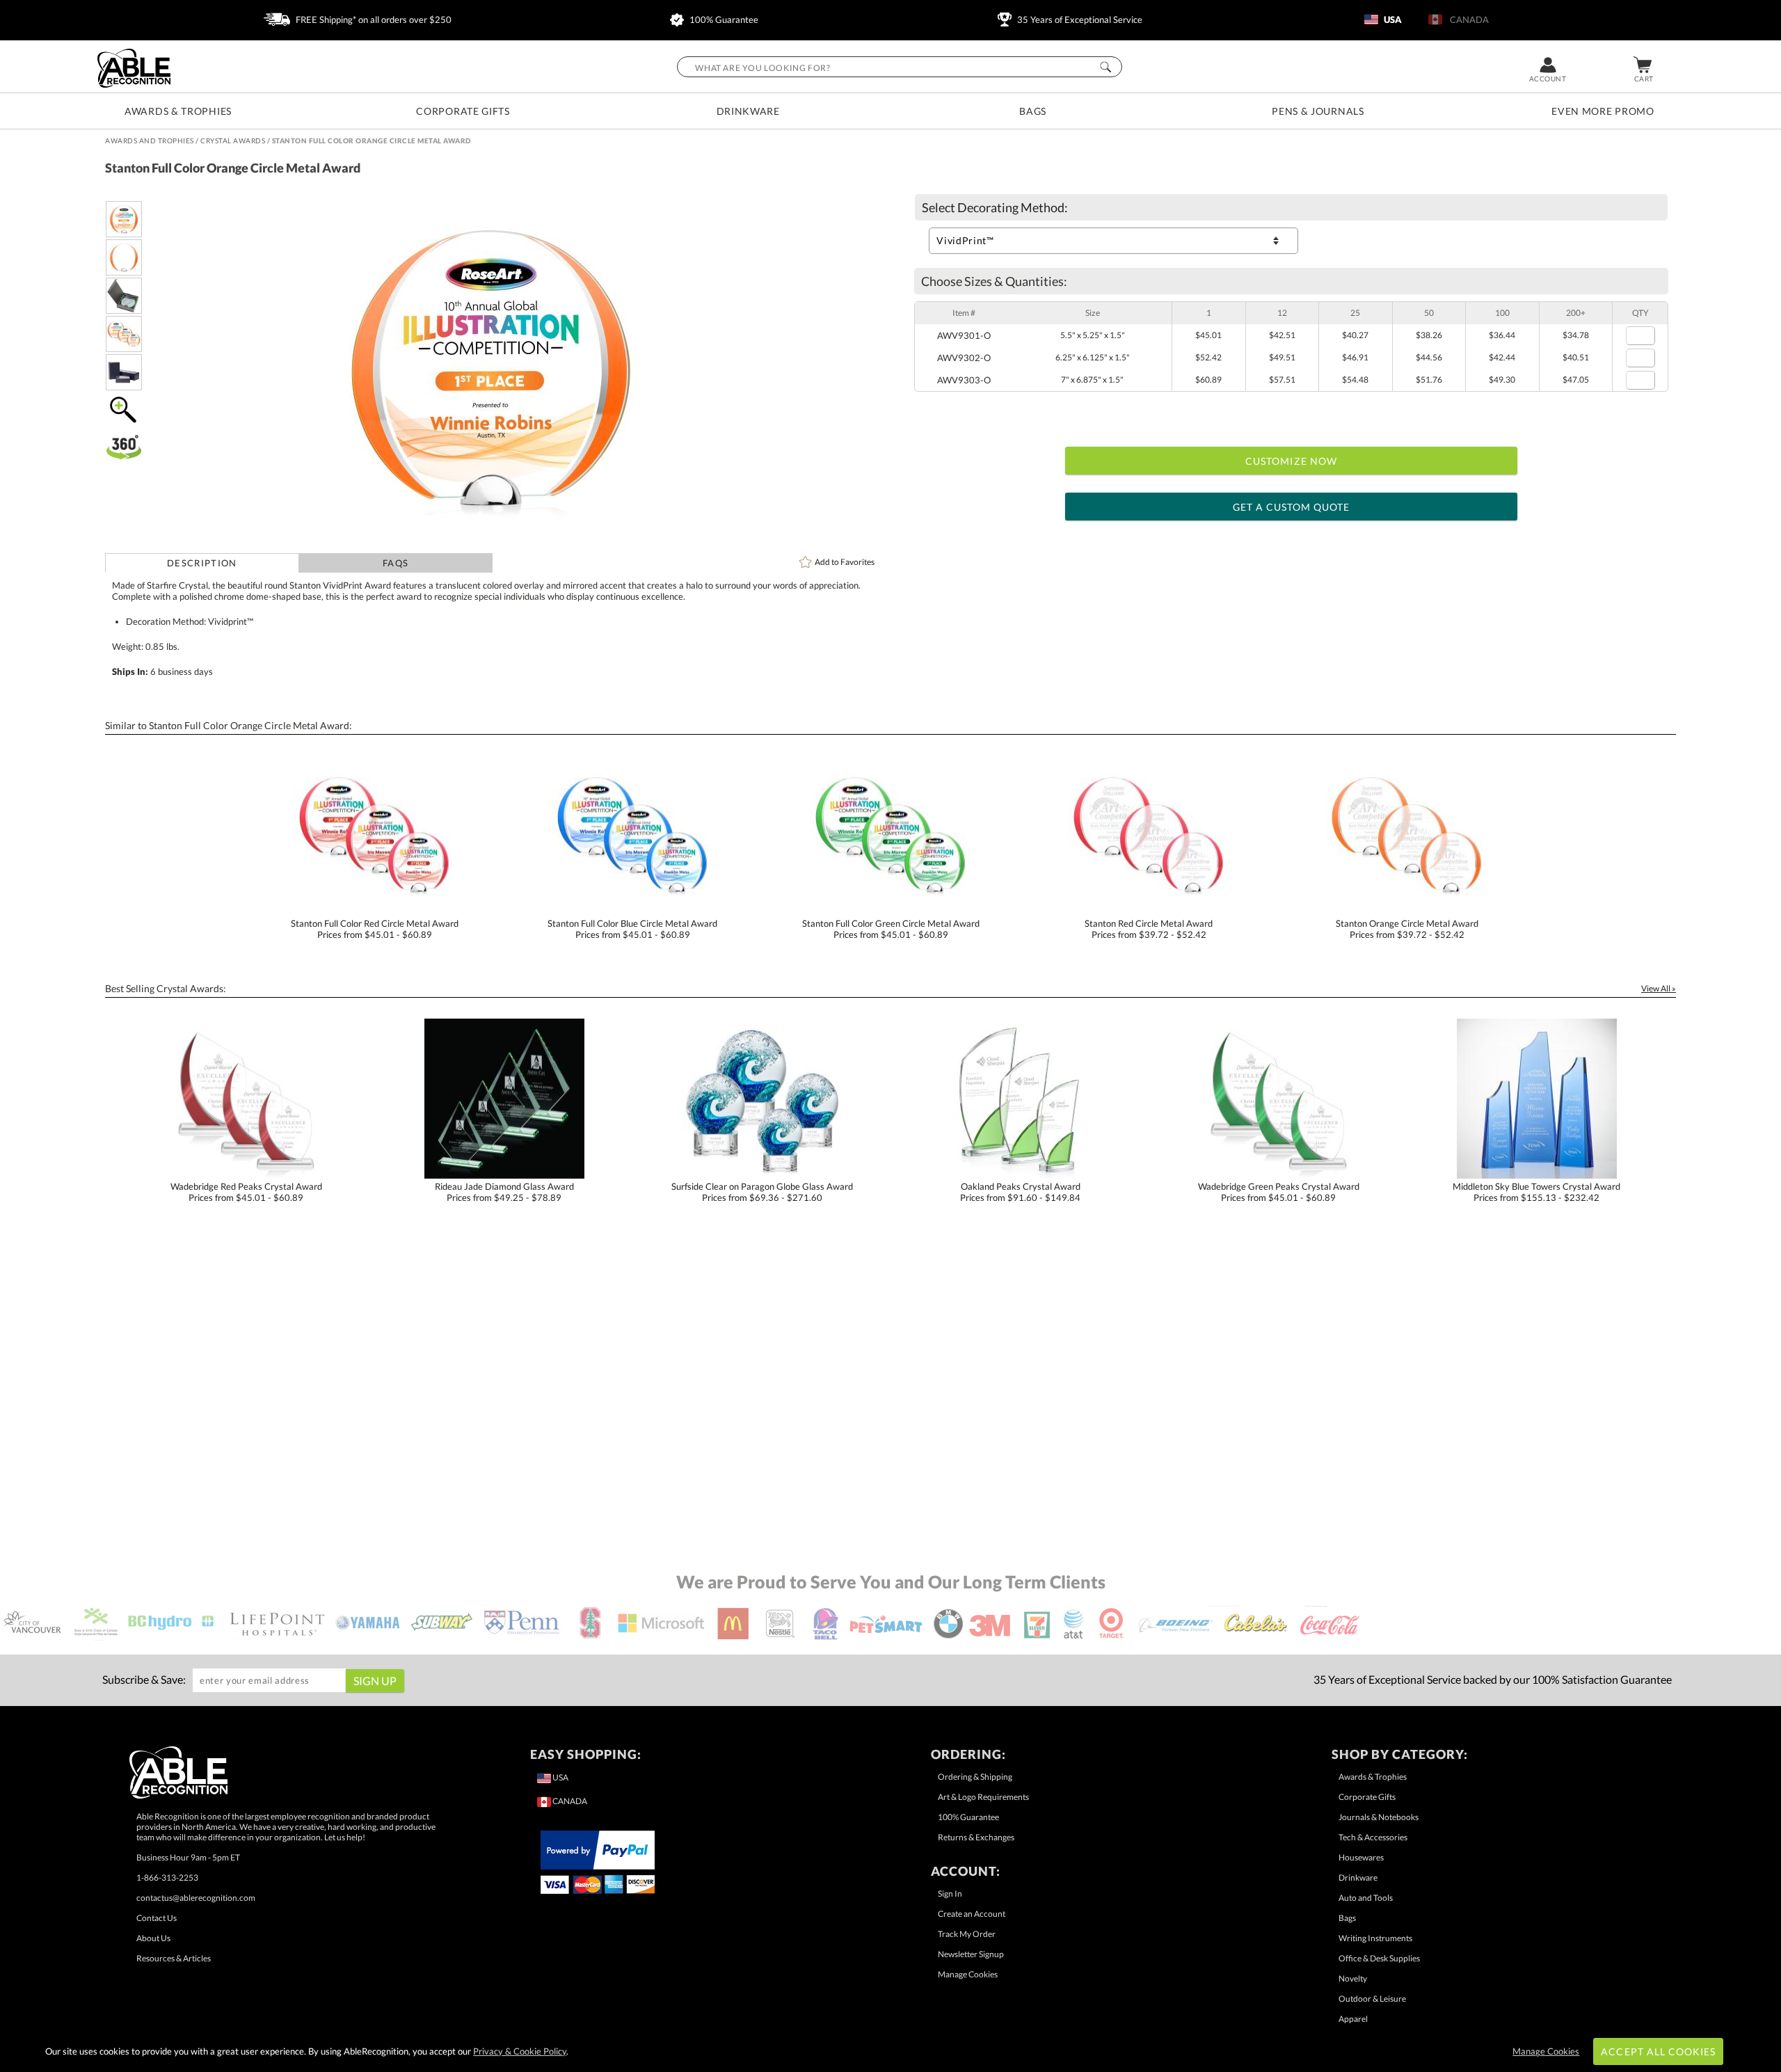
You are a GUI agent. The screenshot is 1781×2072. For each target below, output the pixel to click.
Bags (1033, 111)
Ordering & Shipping (975, 1777)
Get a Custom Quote (1292, 507)
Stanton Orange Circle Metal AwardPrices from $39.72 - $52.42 (1407, 929)
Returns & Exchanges (976, 1837)
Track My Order (967, 1934)
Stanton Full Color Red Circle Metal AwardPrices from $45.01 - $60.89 (375, 929)
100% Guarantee (723, 19)
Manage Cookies (968, 1974)
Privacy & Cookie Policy (520, 2051)
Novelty (1353, 1978)
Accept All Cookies (1658, 2051)
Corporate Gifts (463, 111)
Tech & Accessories (1373, 1837)
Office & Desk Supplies (1379, 1958)
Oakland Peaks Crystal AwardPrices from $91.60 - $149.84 (1020, 1192)
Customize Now (1291, 461)
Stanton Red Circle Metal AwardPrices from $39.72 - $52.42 (1149, 929)
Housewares (1361, 1857)
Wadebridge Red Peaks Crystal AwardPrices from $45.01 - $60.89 (246, 1192)
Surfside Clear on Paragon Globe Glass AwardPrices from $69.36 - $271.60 (762, 1192)
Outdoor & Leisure (1372, 1999)
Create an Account (972, 1914)
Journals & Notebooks (1379, 1817)
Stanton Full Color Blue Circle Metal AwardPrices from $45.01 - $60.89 (632, 929)
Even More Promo (1603, 111)
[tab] (202, 563)
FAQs (396, 563)
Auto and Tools (1366, 1898)
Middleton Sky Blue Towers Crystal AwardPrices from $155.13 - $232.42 (1536, 1192)
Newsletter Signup (971, 1954)
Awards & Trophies (178, 111)
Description (202, 563)
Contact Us (157, 1918)
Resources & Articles (174, 1958)
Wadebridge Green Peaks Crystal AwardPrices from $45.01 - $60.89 (1279, 1192)
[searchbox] (900, 67)
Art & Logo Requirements (983, 1797)
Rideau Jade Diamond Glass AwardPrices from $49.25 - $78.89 (504, 1192)
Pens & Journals (1318, 111)
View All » (1659, 988)
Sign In (950, 1894)
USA (1392, 19)
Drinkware (748, 111)
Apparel (1353, 2019)
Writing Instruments (1375, 1938)
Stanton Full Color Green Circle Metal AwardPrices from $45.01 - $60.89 (891, 929)
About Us (153, 1938)
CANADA (1467, 19)
